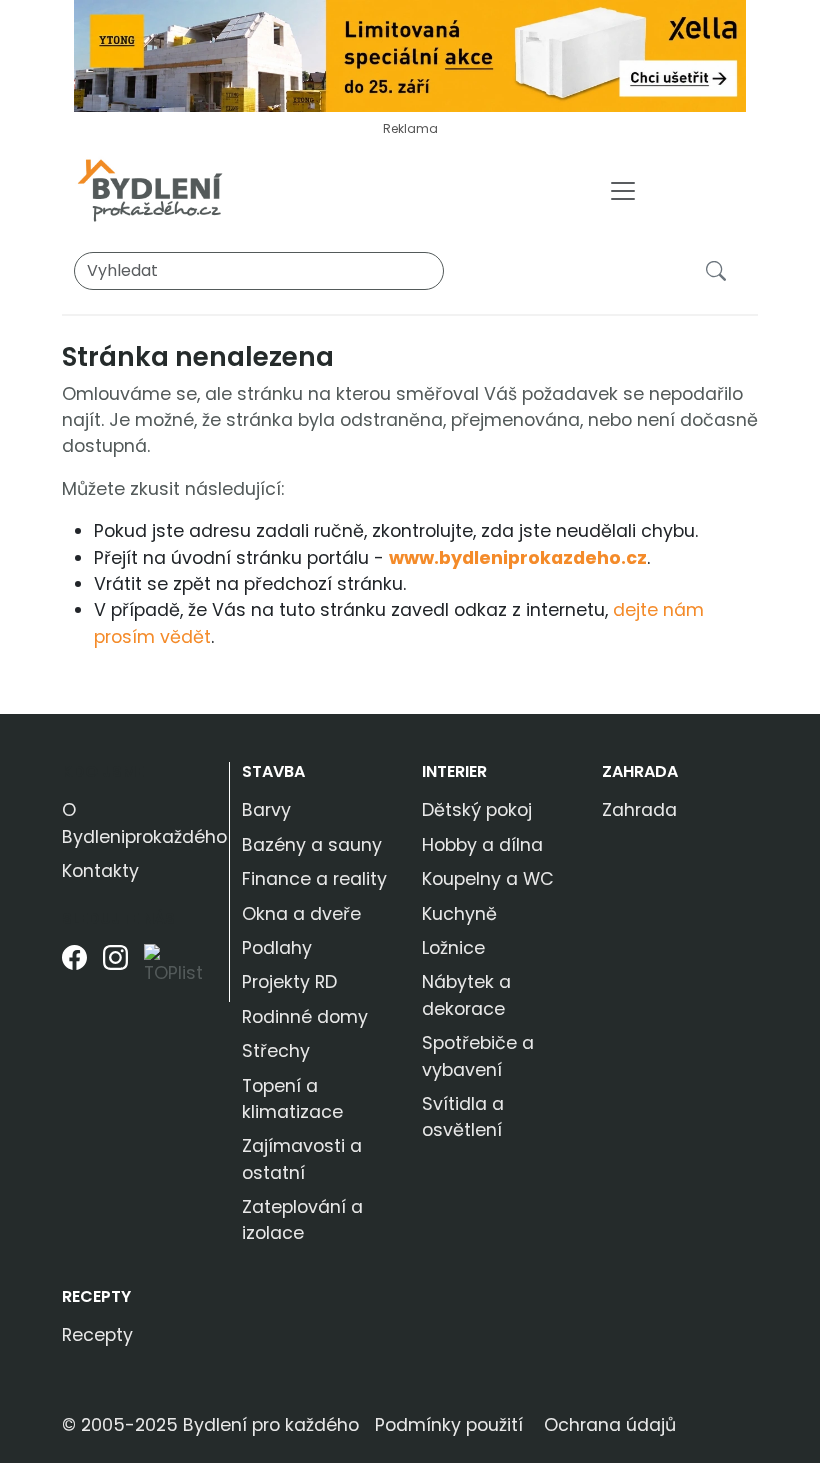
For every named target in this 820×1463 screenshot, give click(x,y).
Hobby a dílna (482, 845)
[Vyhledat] (720, 270)
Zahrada (640, 771)
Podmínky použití (449, 1425)
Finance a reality (314, 879)
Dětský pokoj (477, 810)
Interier (454, 771)
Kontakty (100, 871)
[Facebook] (74, 973)
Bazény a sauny (312, 845)
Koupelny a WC (488, 879)
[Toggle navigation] (623, 191)
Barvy (266, 810)
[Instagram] (115, 973)
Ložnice (453, 948)
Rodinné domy (305, 1017)
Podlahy (277, 948)
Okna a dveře (301, 914)
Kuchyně (459, 914)
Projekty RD (289, 982)
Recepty (96, 1296)
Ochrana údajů (610, 1425)
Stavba (273, 771)
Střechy (276, 1051)
